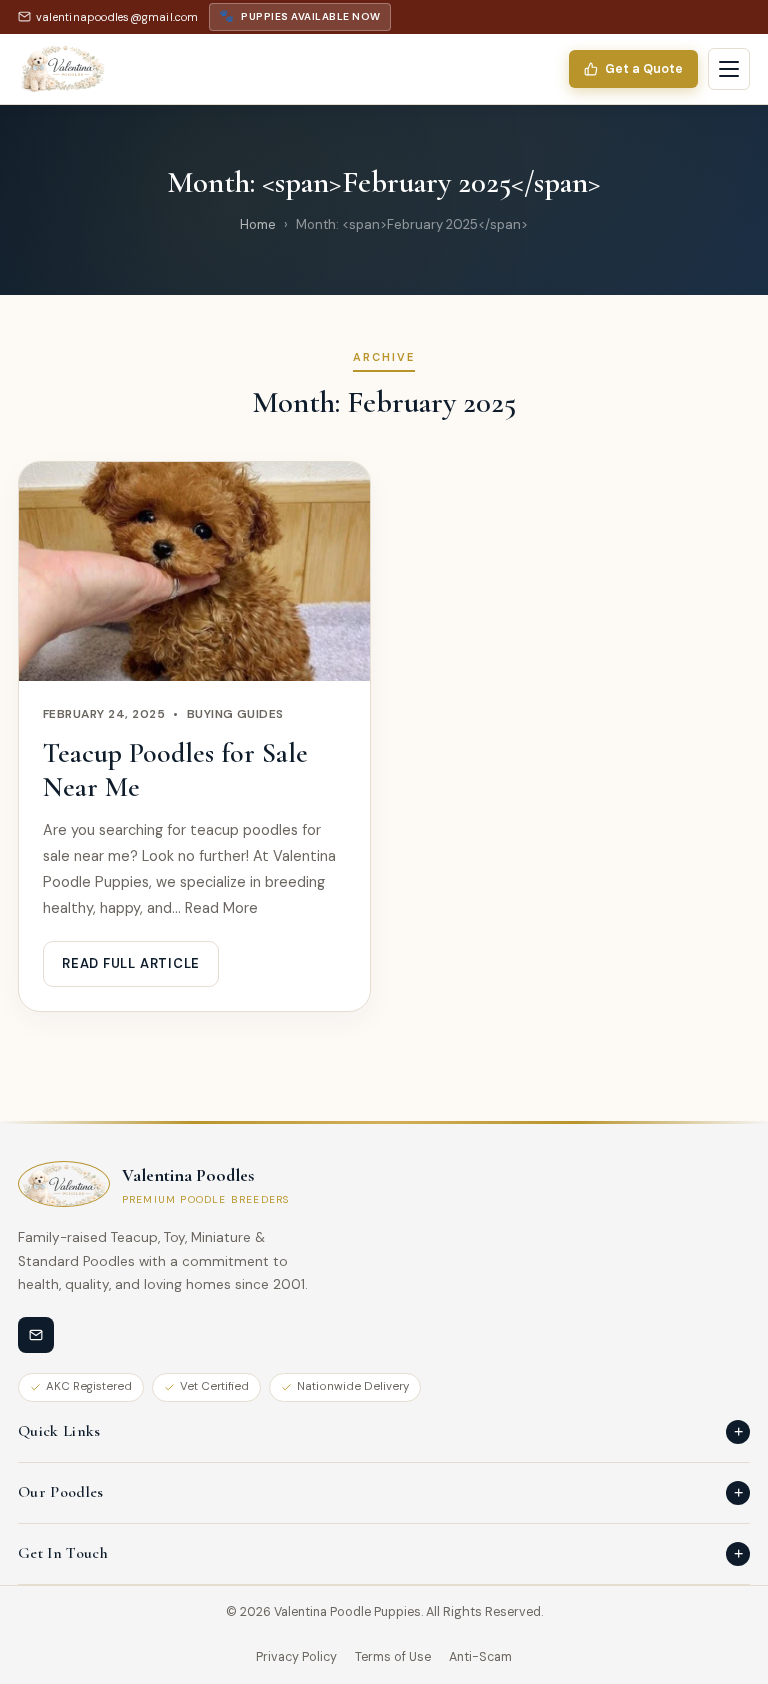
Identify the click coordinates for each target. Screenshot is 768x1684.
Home (258, 224)
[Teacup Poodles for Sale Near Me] (194, 571)
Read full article (131, 963)
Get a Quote (644, 69)
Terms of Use (393, 1657)
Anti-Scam (480, 1657)
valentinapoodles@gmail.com (117, 17)
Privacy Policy (296, 1657)
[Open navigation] (729, 69)
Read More (221, 908)
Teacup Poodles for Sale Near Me (175, 770)
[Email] (36, 1335)
